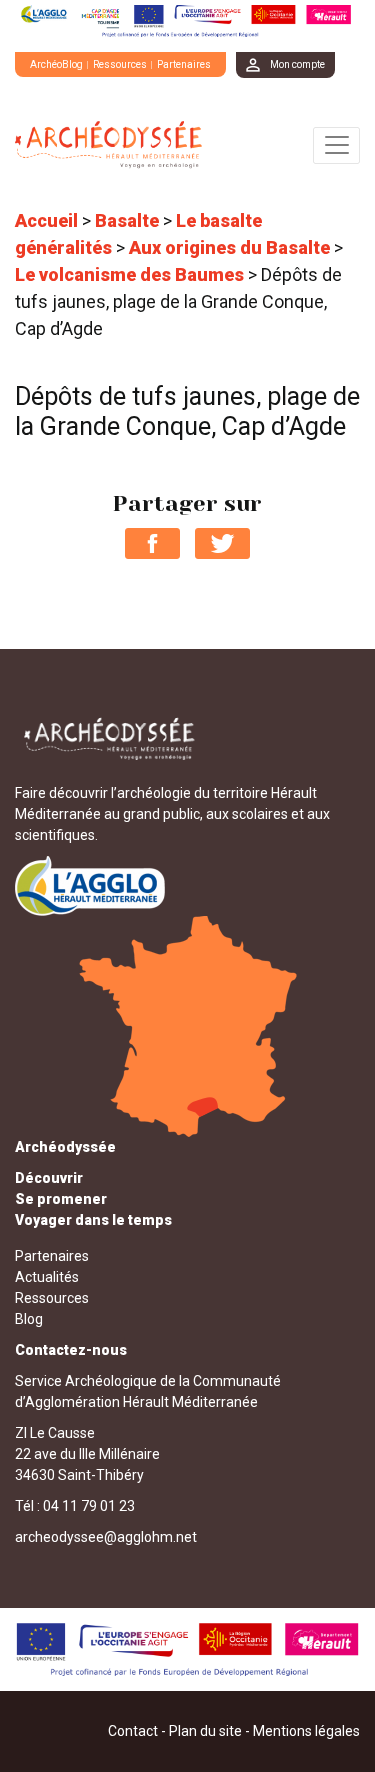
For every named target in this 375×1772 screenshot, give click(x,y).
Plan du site (205, 1731)
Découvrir (49, 1178)
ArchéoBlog (56, 64)
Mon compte (297, 64)
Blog (29, 1319)
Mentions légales (306, 1731)
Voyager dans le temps (93, 1220)
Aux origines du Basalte (229, 247)
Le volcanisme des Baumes (129, 274)
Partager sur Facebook (152, 543)
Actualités (47, 1277)
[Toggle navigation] (336, 145)
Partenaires (184, 64)
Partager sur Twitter (222, 543)
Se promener (61, 1199)
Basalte (127, 220)
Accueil (46, 220)
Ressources (120, 64)
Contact (133, 1731)
